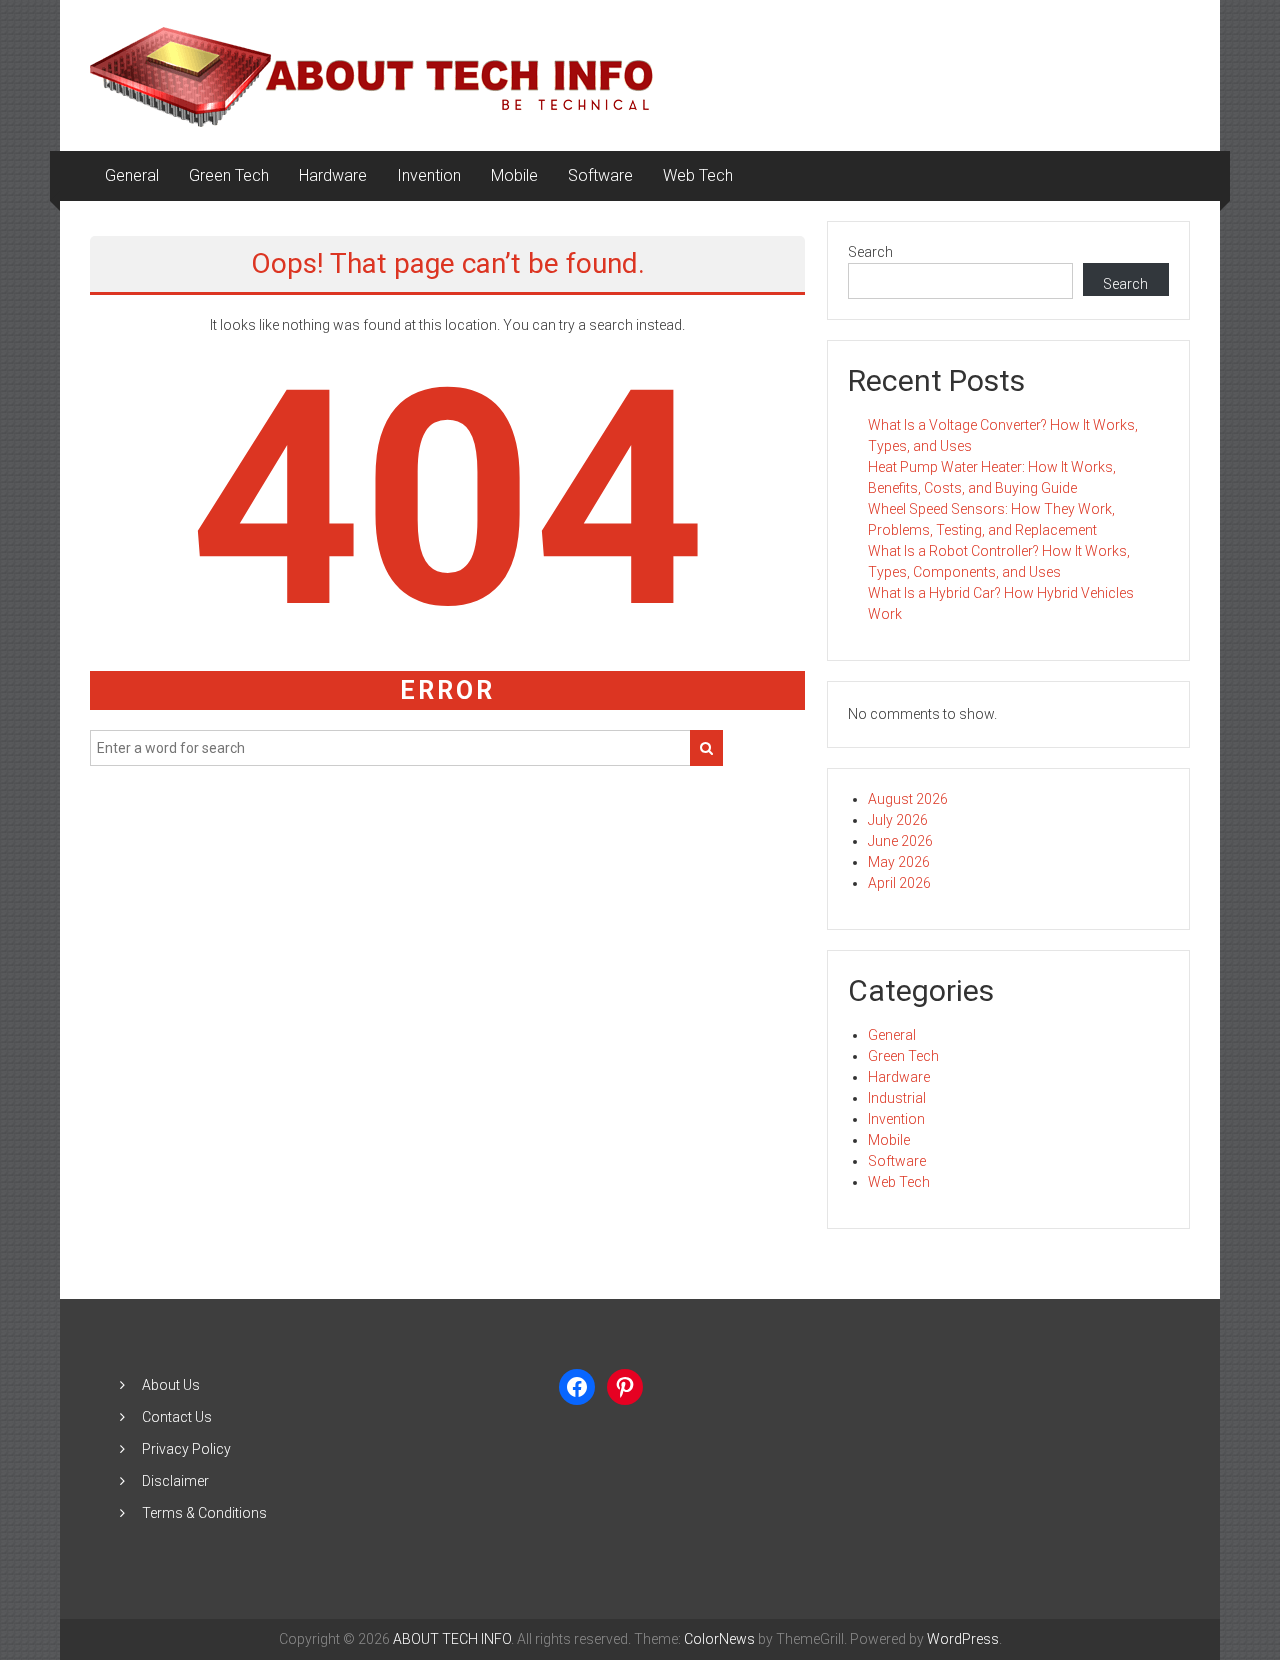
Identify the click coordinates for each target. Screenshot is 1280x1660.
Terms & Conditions (204, 1513)
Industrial (897, 1098)
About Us (171, 1385)
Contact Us (177, 1417)
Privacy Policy (186, 1449)
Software (600, 175)
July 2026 (898, 820)
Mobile (514, 175)
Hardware (333, 175)
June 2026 (900, 841)
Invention (429, 175)
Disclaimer (175, 1481)
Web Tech (698, 175)
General (132, 175)
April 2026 (899, 883)
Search (870, 252)
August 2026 (908, 799)
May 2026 (899, 862)
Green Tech (229, 175)
